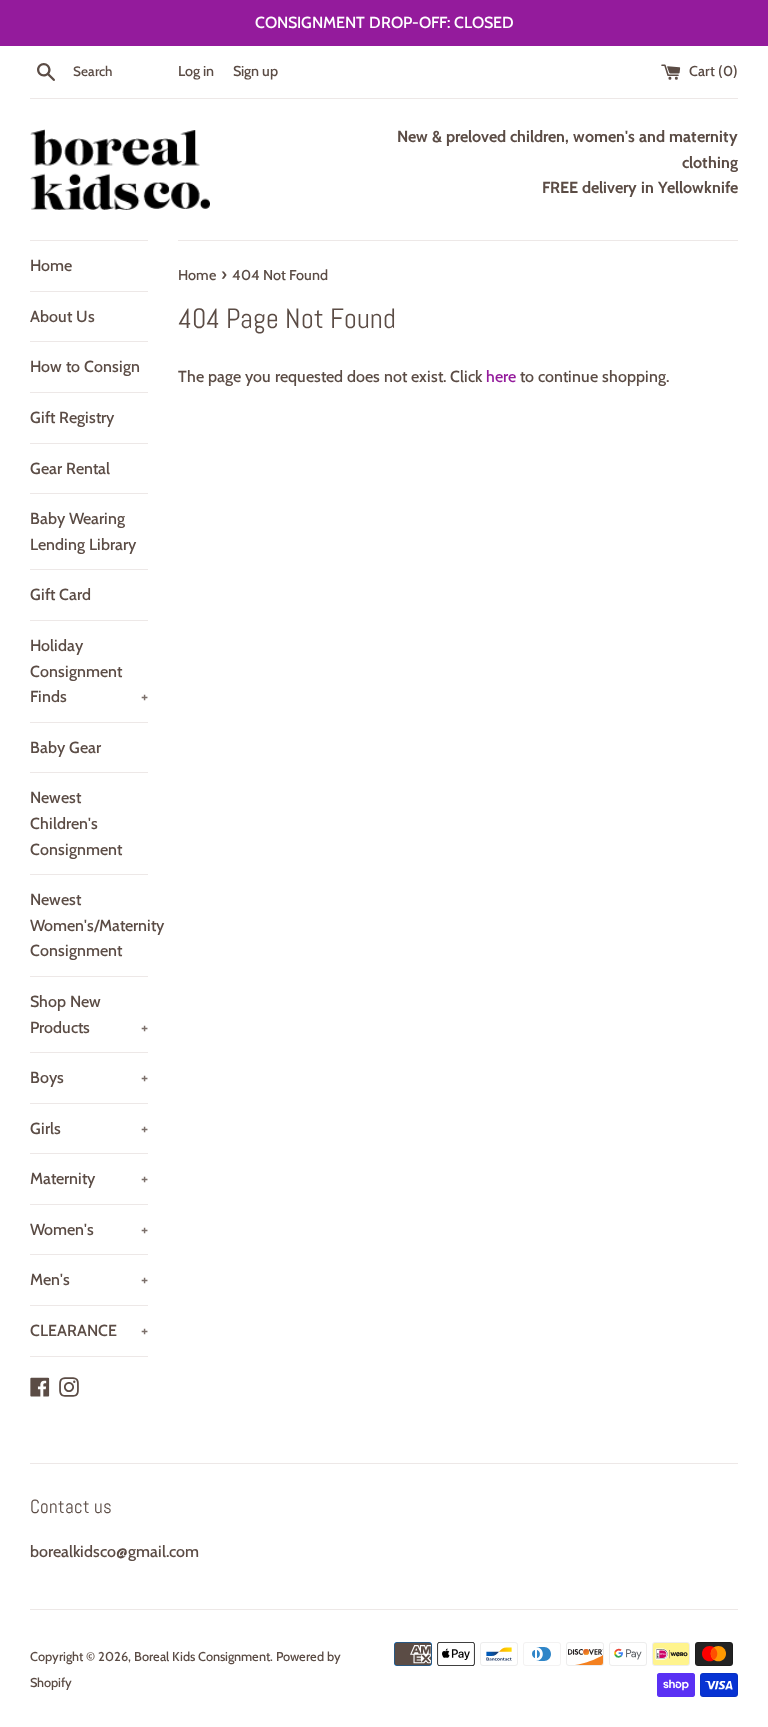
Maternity (89, 1178)
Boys (89, 1077)
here (501, 376)
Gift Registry (72, 417)
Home (51, 265)
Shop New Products (89, 1014)
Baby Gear (65, 747)
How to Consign (85, 366)
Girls (89, 1128)
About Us (62, 316)
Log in (196, 71)
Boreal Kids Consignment (202, 1656)
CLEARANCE (89, 1330)
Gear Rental (70, 468)
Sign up (255, 71)
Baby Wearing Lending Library (83, 531)
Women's (89, 1229)
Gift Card (60, 594)
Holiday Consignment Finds (89, 671)
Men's (89, 1279)
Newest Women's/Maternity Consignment (89, 925)
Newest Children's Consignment (76, 823)
